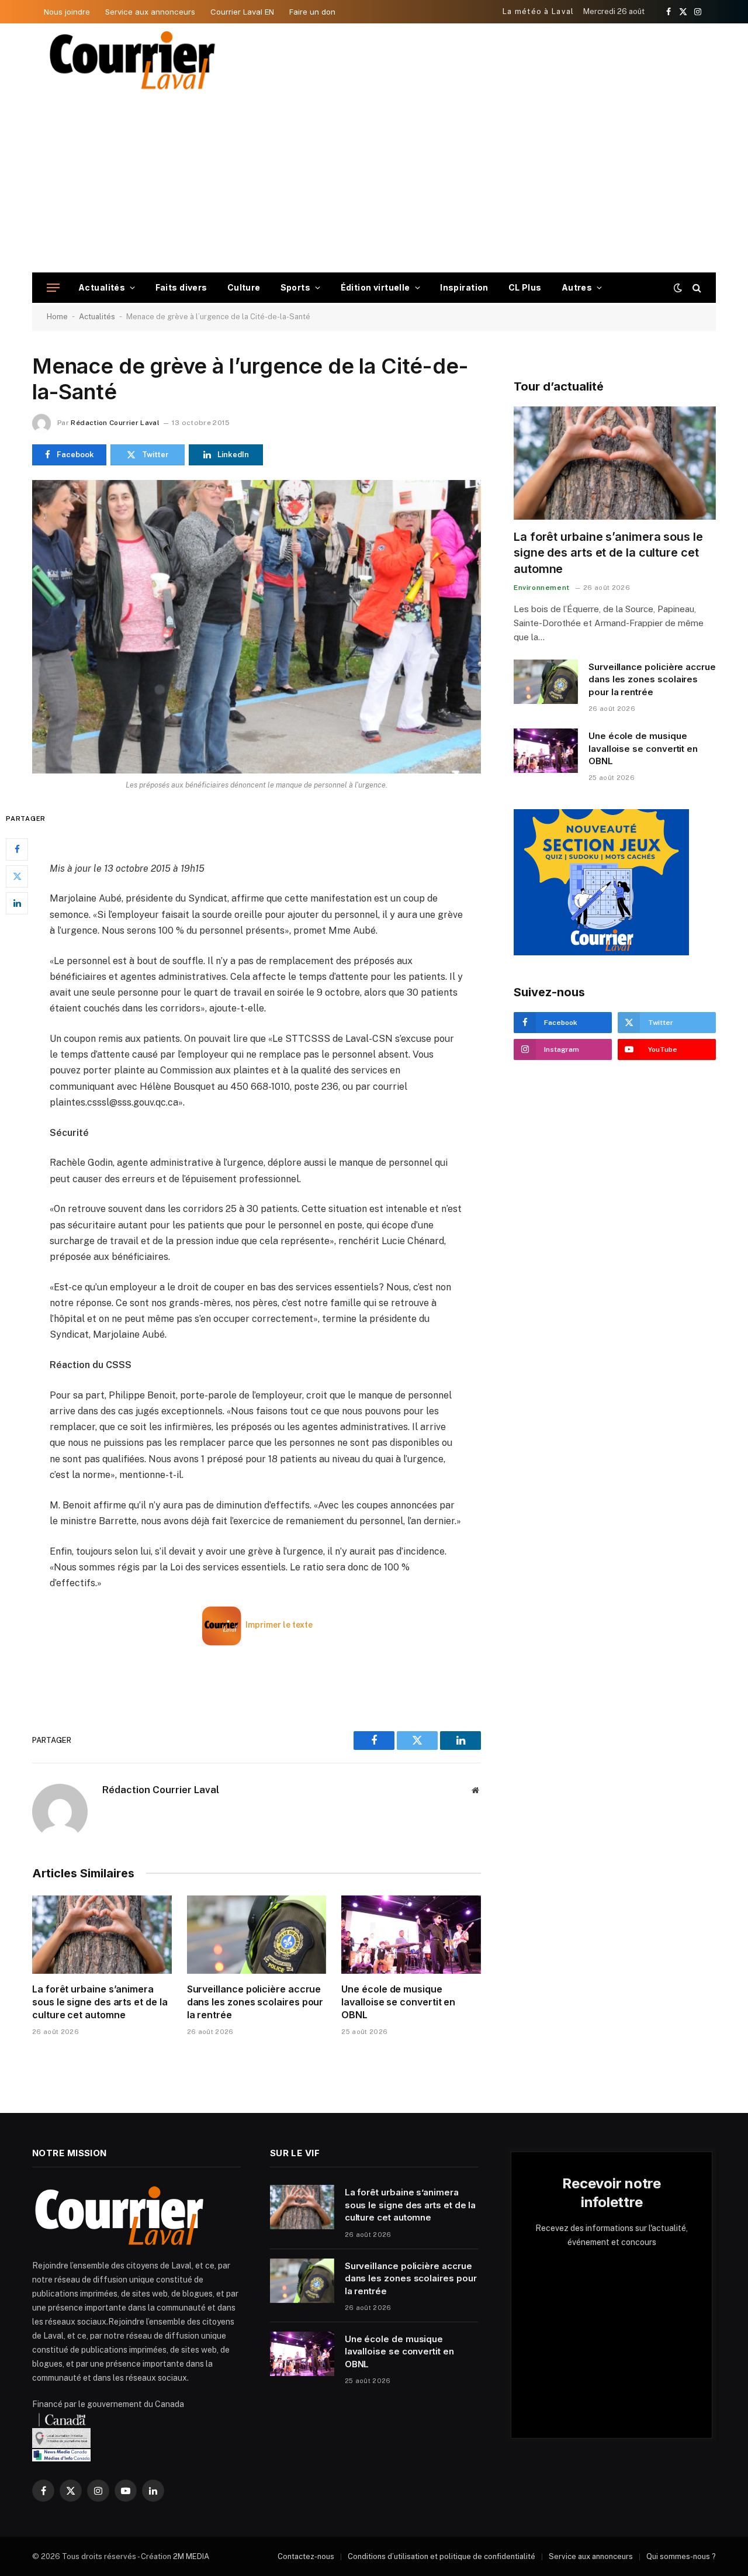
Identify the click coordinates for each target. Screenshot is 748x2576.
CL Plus (525, 287)
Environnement (542, 588)
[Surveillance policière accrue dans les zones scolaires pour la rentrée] (257, 1935)
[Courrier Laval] (133, 60)
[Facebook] (17, 849)
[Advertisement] (374, 185)
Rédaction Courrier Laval (115, 423)
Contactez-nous (306, 2556)
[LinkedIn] (17, 903)
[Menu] (53, 288)
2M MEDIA (191, 2556)
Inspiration (464, 287)
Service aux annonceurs (150, 12)
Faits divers (181, 287)
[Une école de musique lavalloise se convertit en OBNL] (411, 1935)
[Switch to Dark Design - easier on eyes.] (678, 288)
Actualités (102, 287)
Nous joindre (67, 12)
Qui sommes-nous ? (681, 2556)
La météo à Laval (539, 11)
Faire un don (312, 12)
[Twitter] (17, 876)
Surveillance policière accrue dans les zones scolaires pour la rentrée (255, 2002)
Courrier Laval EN (242, 12)
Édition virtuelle (375, 287)
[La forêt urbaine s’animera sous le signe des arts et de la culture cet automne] (102, 1935)
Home (57, 317)
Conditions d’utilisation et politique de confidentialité (441, 2556)
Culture (244, 287)
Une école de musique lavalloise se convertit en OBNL (398, 2002)
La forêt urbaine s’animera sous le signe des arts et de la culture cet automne (100, 2002)
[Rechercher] (696, 288)
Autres (577, 287)
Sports (296, 287)
